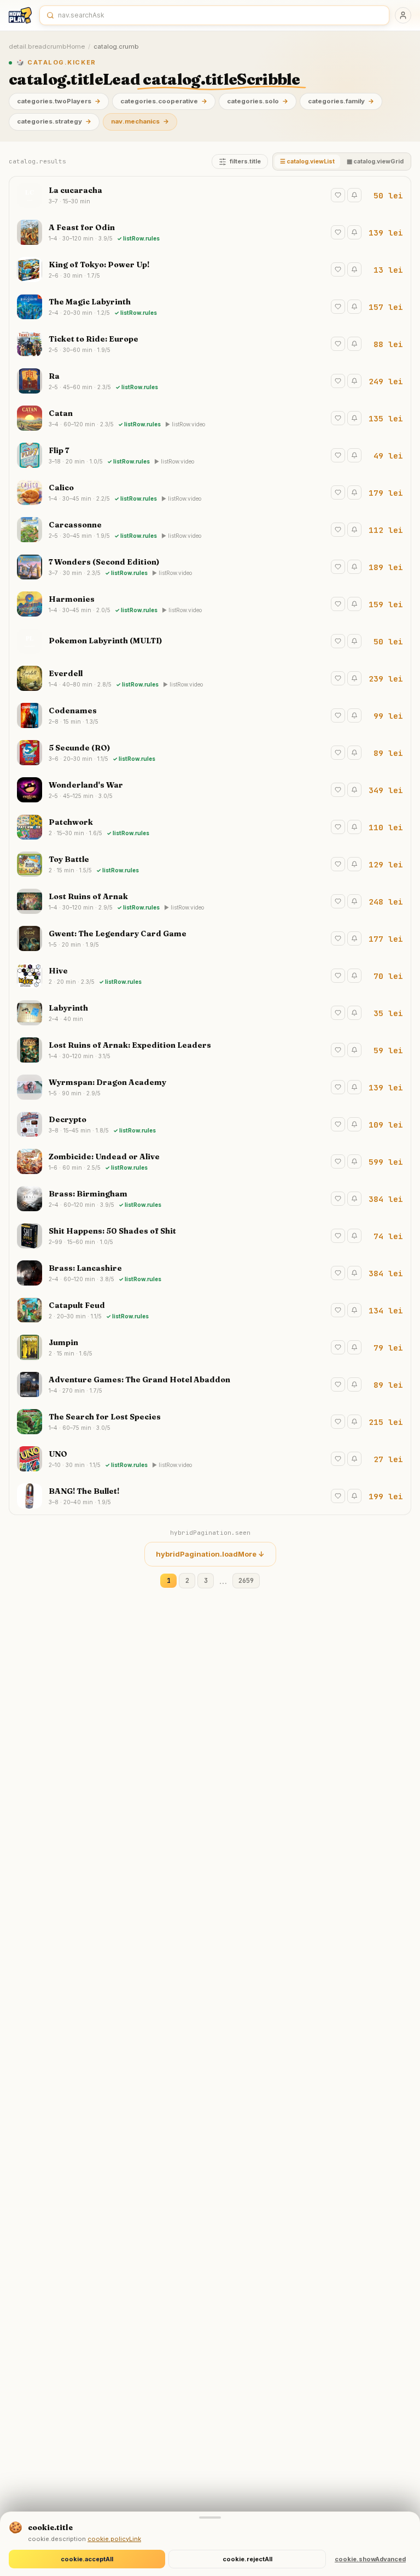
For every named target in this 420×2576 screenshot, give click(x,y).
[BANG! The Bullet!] (210, 1496)
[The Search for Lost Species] (210, 1422)
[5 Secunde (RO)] (210, 753)
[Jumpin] (210, 1347)
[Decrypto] (210, 1124)
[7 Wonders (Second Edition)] (210, 567)
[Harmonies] (210, 604)
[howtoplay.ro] (20, 15)
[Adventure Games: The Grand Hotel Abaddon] (210, 1384)
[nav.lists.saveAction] (338, 195)
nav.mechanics (140, 121)
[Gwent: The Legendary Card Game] (210, 938)
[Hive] (210, 976)
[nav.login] (403, 15)
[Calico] (210, 492)
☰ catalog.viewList (307, 162)
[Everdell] (210, 678)
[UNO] (210, 1459)
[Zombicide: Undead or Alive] (210, 1161)
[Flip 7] (210, 455)
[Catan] (210, 418)
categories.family (341, 101)
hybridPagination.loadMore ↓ (210, 1554)
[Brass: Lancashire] (210, 1273)
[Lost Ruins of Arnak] (210, 901)
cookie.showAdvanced (370, 2559)
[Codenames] (210, 715)
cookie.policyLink (114, 2539)
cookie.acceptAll (87, 2559)
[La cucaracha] (210, 195)
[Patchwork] (210, 827)
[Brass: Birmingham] (210, 1199)
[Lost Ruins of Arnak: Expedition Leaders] (210, 1050)
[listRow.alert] (354, 195)
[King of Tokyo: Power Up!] (210, 269)
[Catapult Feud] (210, 1310)
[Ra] (210, 381)
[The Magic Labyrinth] (210, 307)
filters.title (245, 162)
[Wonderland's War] (210, 790)
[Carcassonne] (210, 530)
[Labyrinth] (210, 1013)
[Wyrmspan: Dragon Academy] (210, 1087)
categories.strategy (54, 121)
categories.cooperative (164, 101)
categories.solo (258, 101)
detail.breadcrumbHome (47, 46)
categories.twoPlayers (59, 101)
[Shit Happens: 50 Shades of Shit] (210, 1236)
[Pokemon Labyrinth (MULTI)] (210, 641)
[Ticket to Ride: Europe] (210, 344)
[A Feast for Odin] (210, 232)
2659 (246, 1580)
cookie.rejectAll (247, 2559)
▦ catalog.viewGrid (375, 162)
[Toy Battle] (210, 864)
